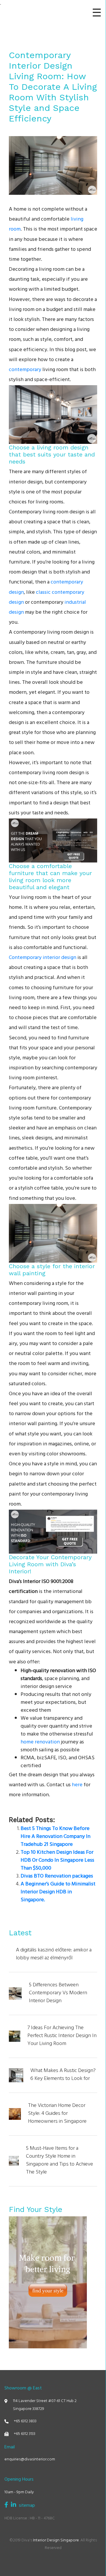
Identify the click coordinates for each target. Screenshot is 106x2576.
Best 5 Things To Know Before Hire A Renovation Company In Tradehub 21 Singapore (56, 1837)
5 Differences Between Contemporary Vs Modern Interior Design (58, 1994)
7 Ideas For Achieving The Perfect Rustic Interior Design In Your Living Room (62, 2036)
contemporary (25, 370)
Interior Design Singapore (56, 2541)
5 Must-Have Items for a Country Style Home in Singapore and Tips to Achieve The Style (59, 2161)
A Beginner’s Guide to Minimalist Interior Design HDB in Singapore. (58, 1892)
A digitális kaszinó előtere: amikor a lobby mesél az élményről (54, 1955)
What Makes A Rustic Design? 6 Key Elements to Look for (63, 2075)
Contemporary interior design (43, 958)
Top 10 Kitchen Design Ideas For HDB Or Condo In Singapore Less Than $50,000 (57, 1861)
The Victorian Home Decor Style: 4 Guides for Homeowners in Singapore (57, 2114)
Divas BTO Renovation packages (57, 1877)
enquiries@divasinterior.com (30, 2460)
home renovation (40, 1743)
